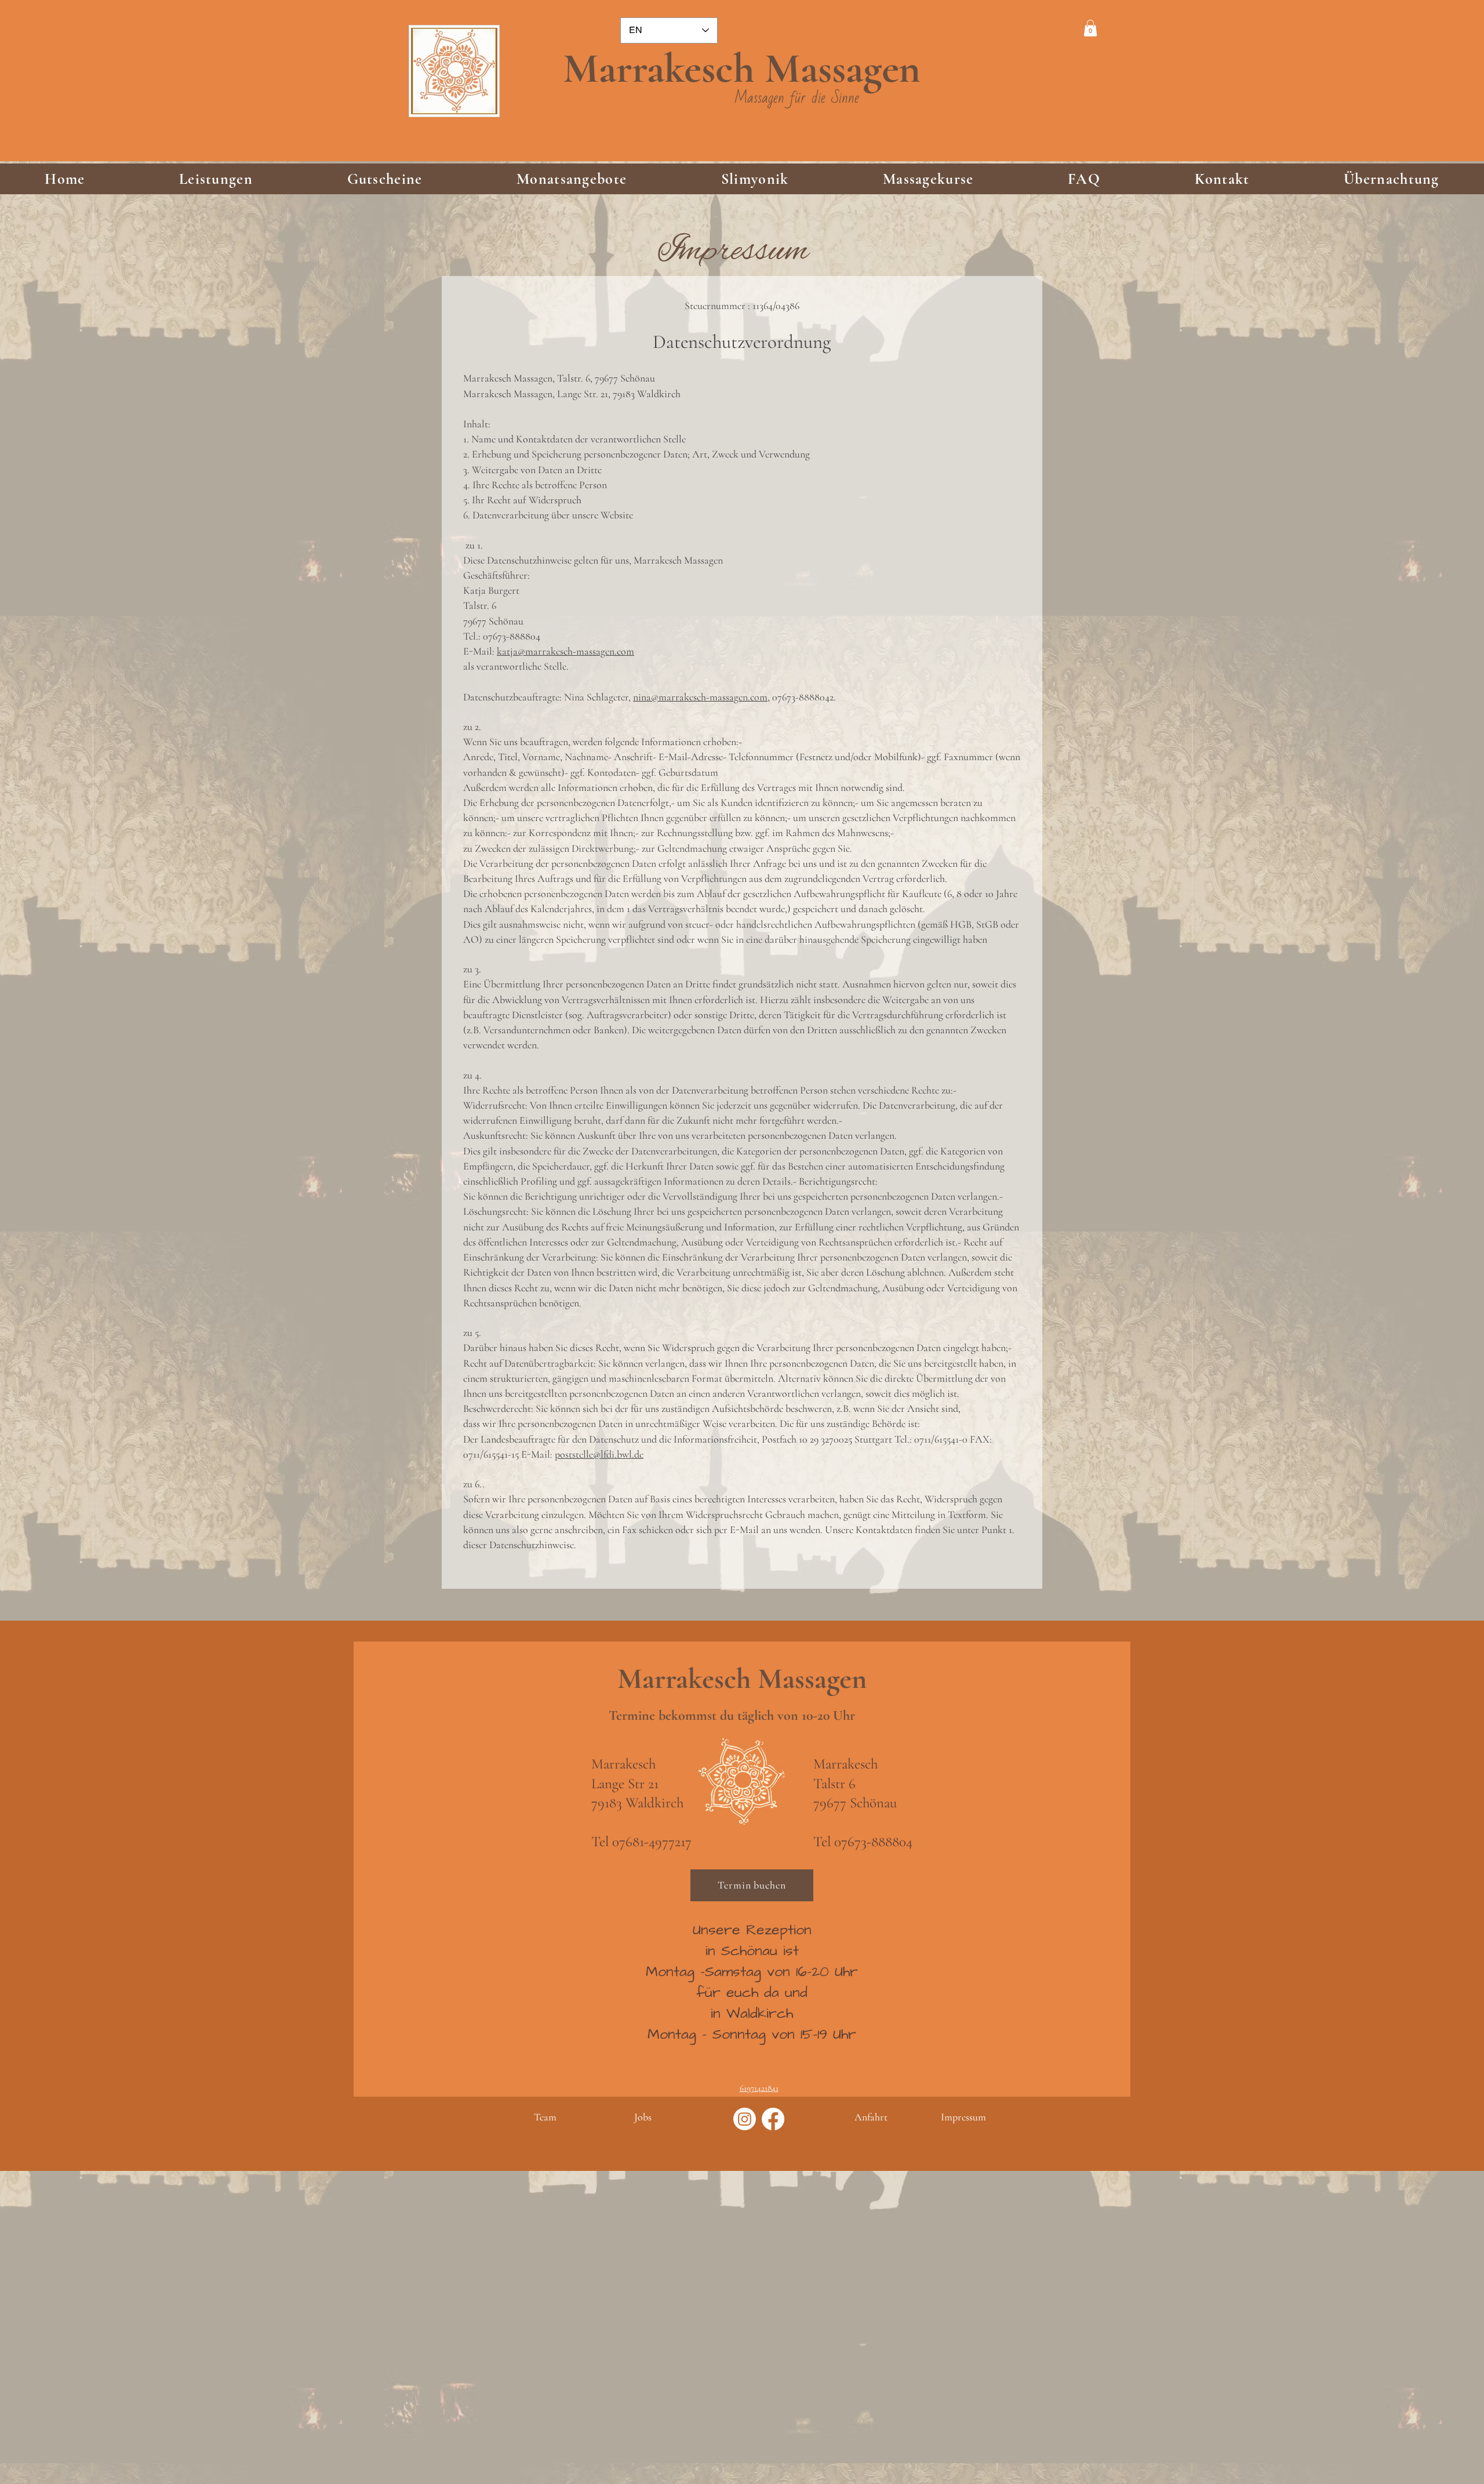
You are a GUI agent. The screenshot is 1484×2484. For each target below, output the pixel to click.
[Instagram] (745, 2119)
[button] (216, 179)
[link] (1090, 28)
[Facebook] (773, 2119)
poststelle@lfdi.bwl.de (599, 1454)
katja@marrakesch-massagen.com (565, 651)
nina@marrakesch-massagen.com (700, 697)
